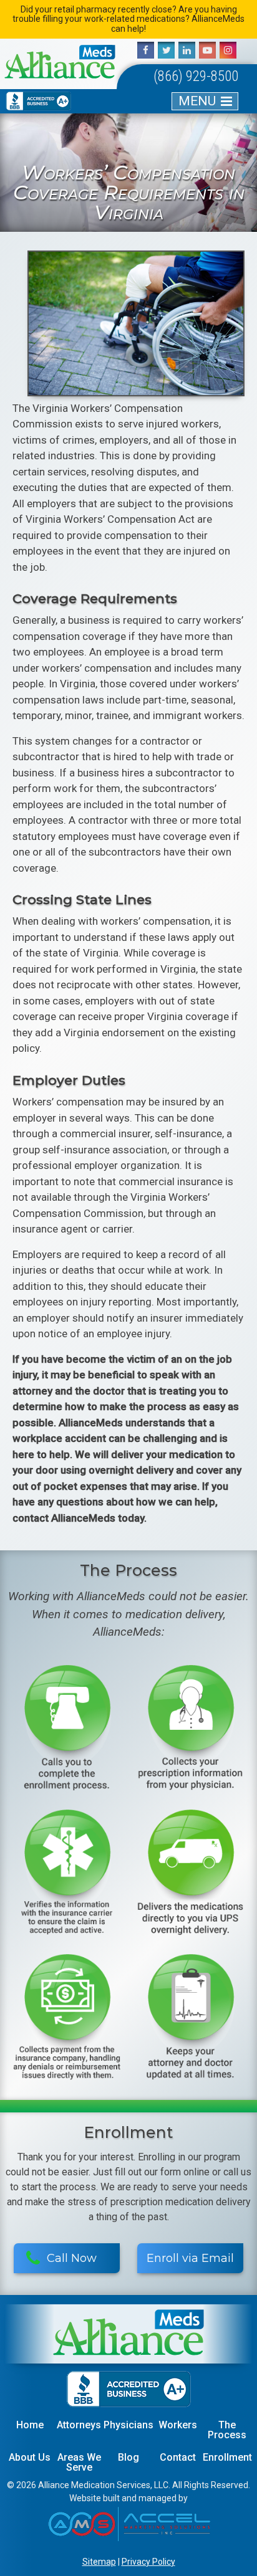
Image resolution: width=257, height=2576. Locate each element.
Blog (128, 2457)
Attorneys (79, 2425)
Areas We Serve (79, 2462)
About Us (30, 2457)
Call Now (72, 2258)
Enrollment (227, 2457)
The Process (227, 2430)
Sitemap (99, 2562)
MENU (197, 101)
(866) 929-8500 (196, 76)
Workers (178, 2425)
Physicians (128, 2425)
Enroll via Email (190, 2258)
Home (30, 2425)
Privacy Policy (148, 2562)
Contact (178, 2457)
